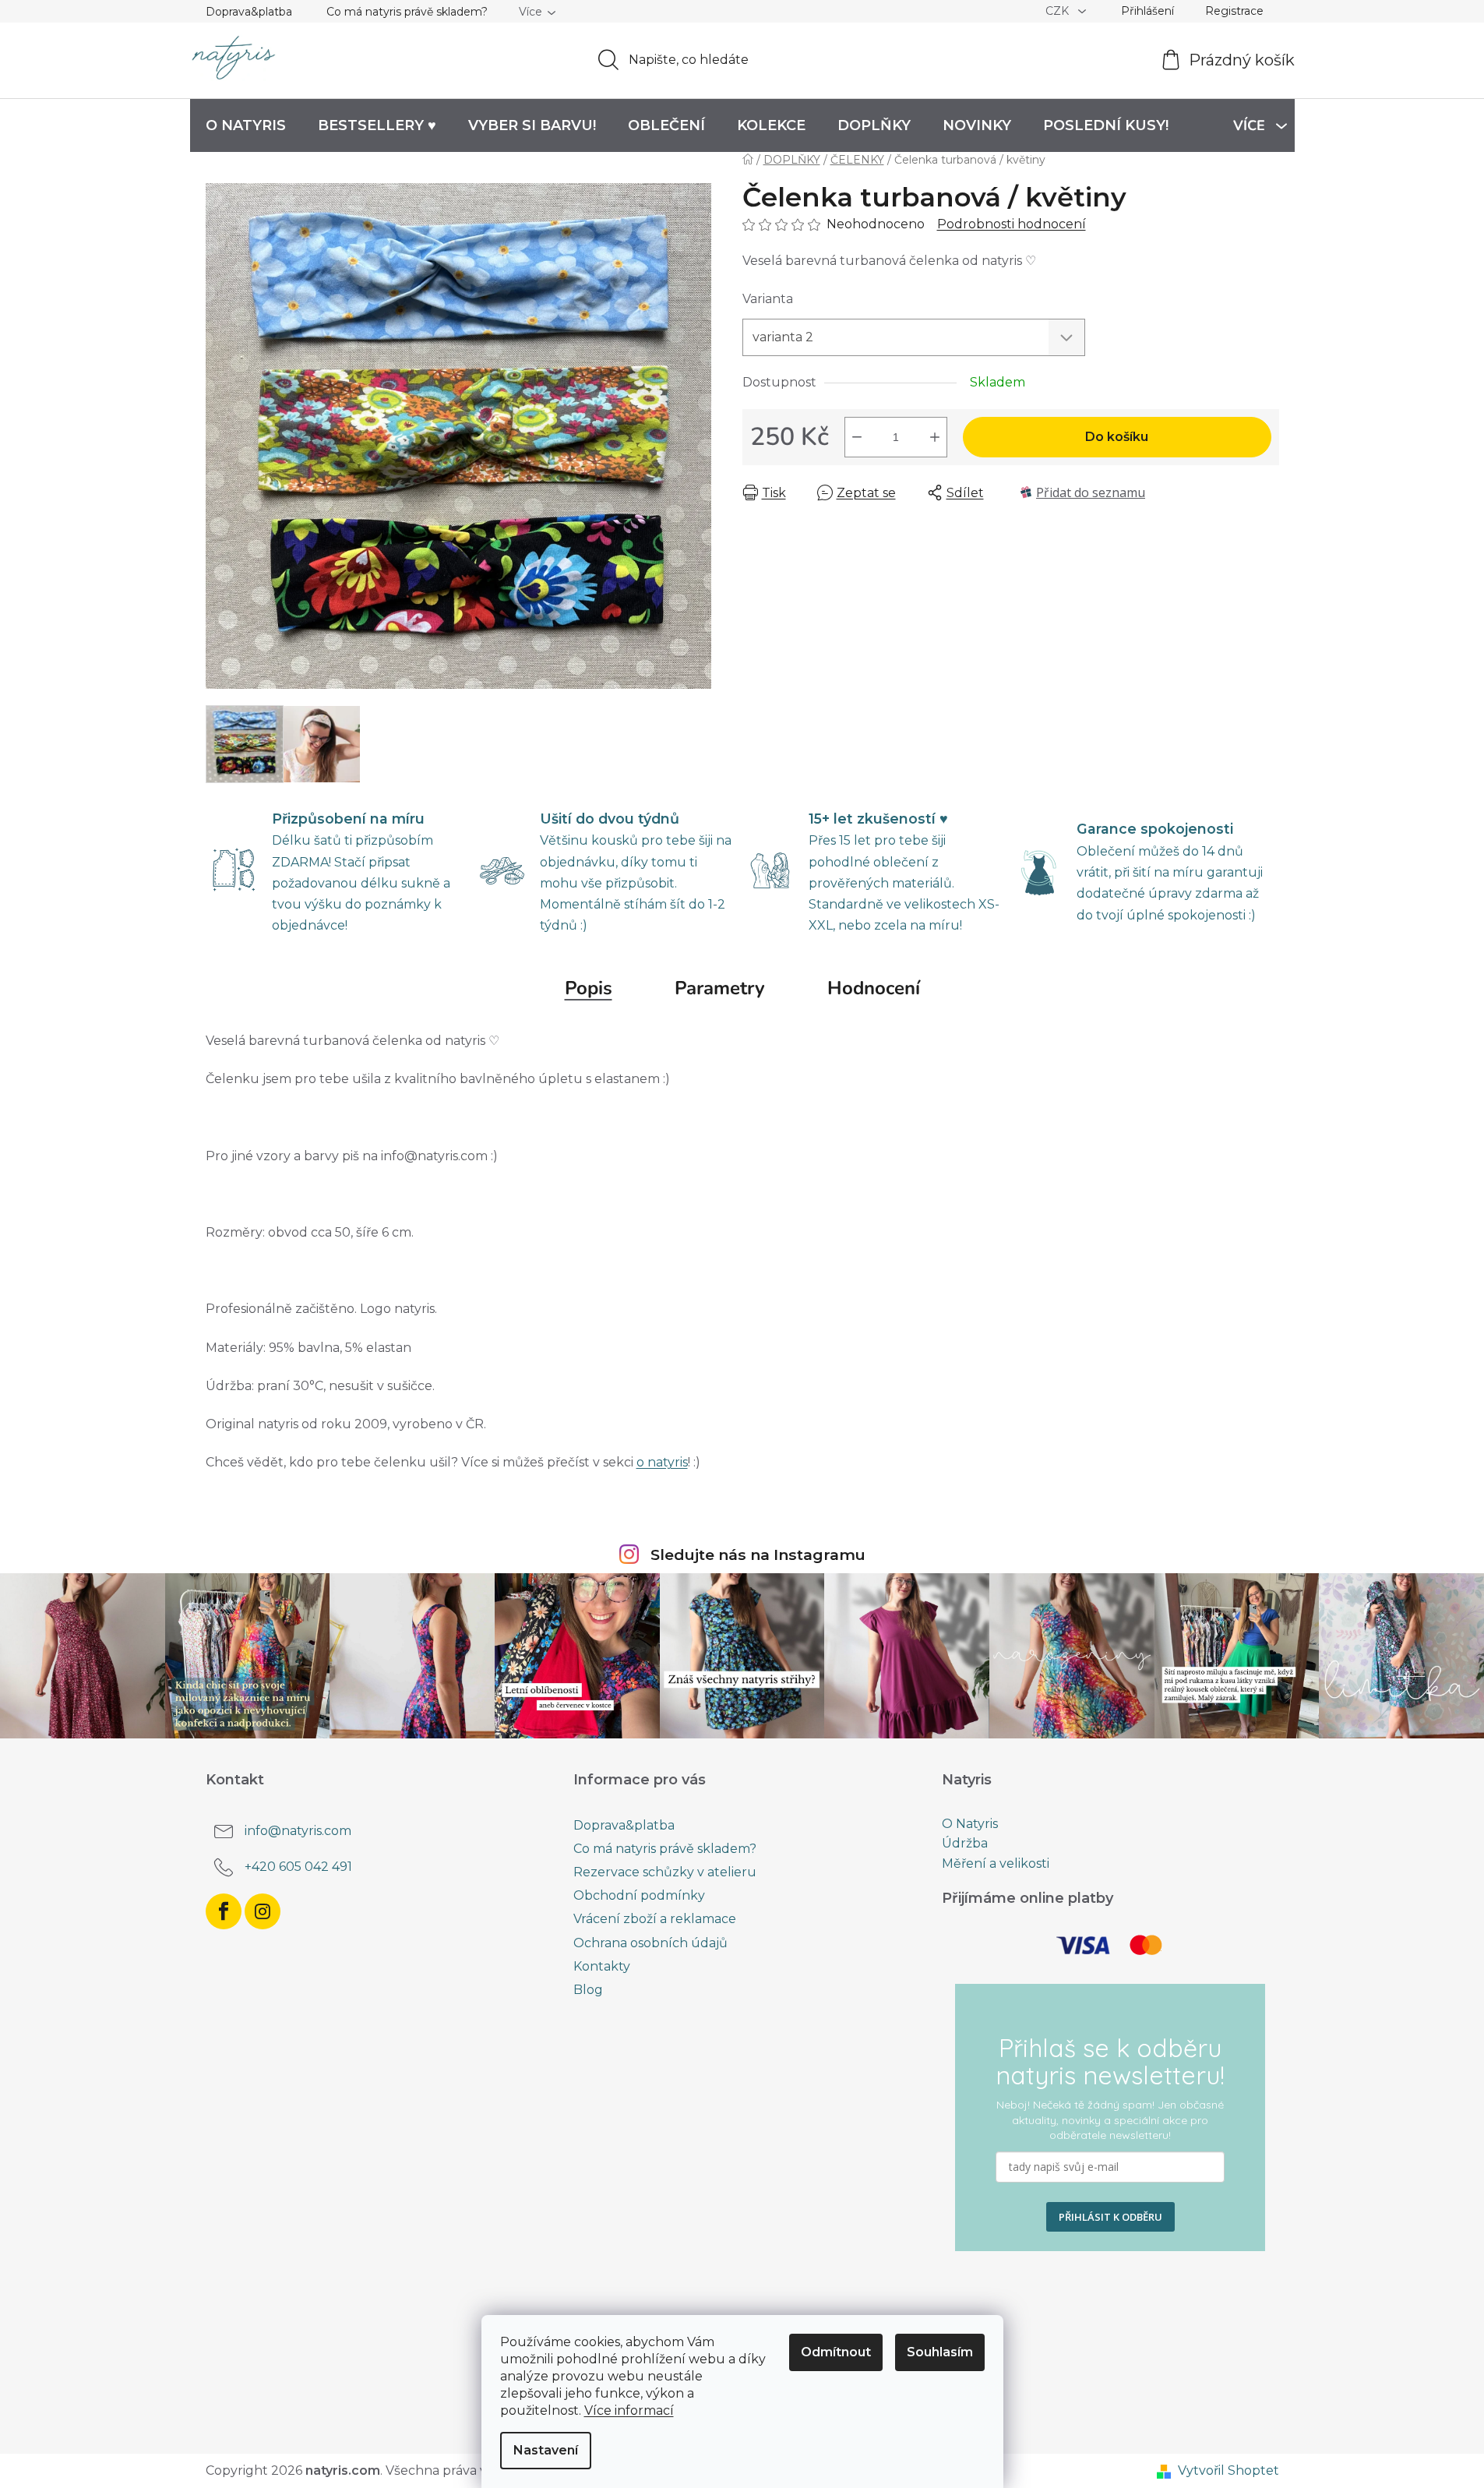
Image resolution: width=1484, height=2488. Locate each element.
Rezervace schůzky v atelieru (665, 1872)
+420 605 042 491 (298, 1867)
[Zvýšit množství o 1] (935, 437)
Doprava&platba (249, 12)
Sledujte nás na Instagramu (758, 1555)
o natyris (662, 1462)
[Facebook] (224, 1911)
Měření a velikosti (996, 1864)
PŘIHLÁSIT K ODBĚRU (1110, 2217)
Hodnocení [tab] (874, 988)
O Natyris (970, 1824)
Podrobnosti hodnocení (1012, 224)
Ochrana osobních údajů (650, 1943)
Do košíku (1117, 437)
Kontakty (602, 1966)
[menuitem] (246, 125)
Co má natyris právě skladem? (407, 12)
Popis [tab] (589, 988)
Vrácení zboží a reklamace (655, 1919)
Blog (588, 1990)
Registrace (1234, 11)
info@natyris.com (298, 1831)
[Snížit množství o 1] (857, 437)
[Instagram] (263, 1911)
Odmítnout (836, 2352)
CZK (1059, 11)
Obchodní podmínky (639, 1895)
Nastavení (546, 2450)
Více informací (629, 2410)
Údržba (965, 1844)
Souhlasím (940, 2352)
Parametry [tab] (720, 988)
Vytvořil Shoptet (1228, 2470)
